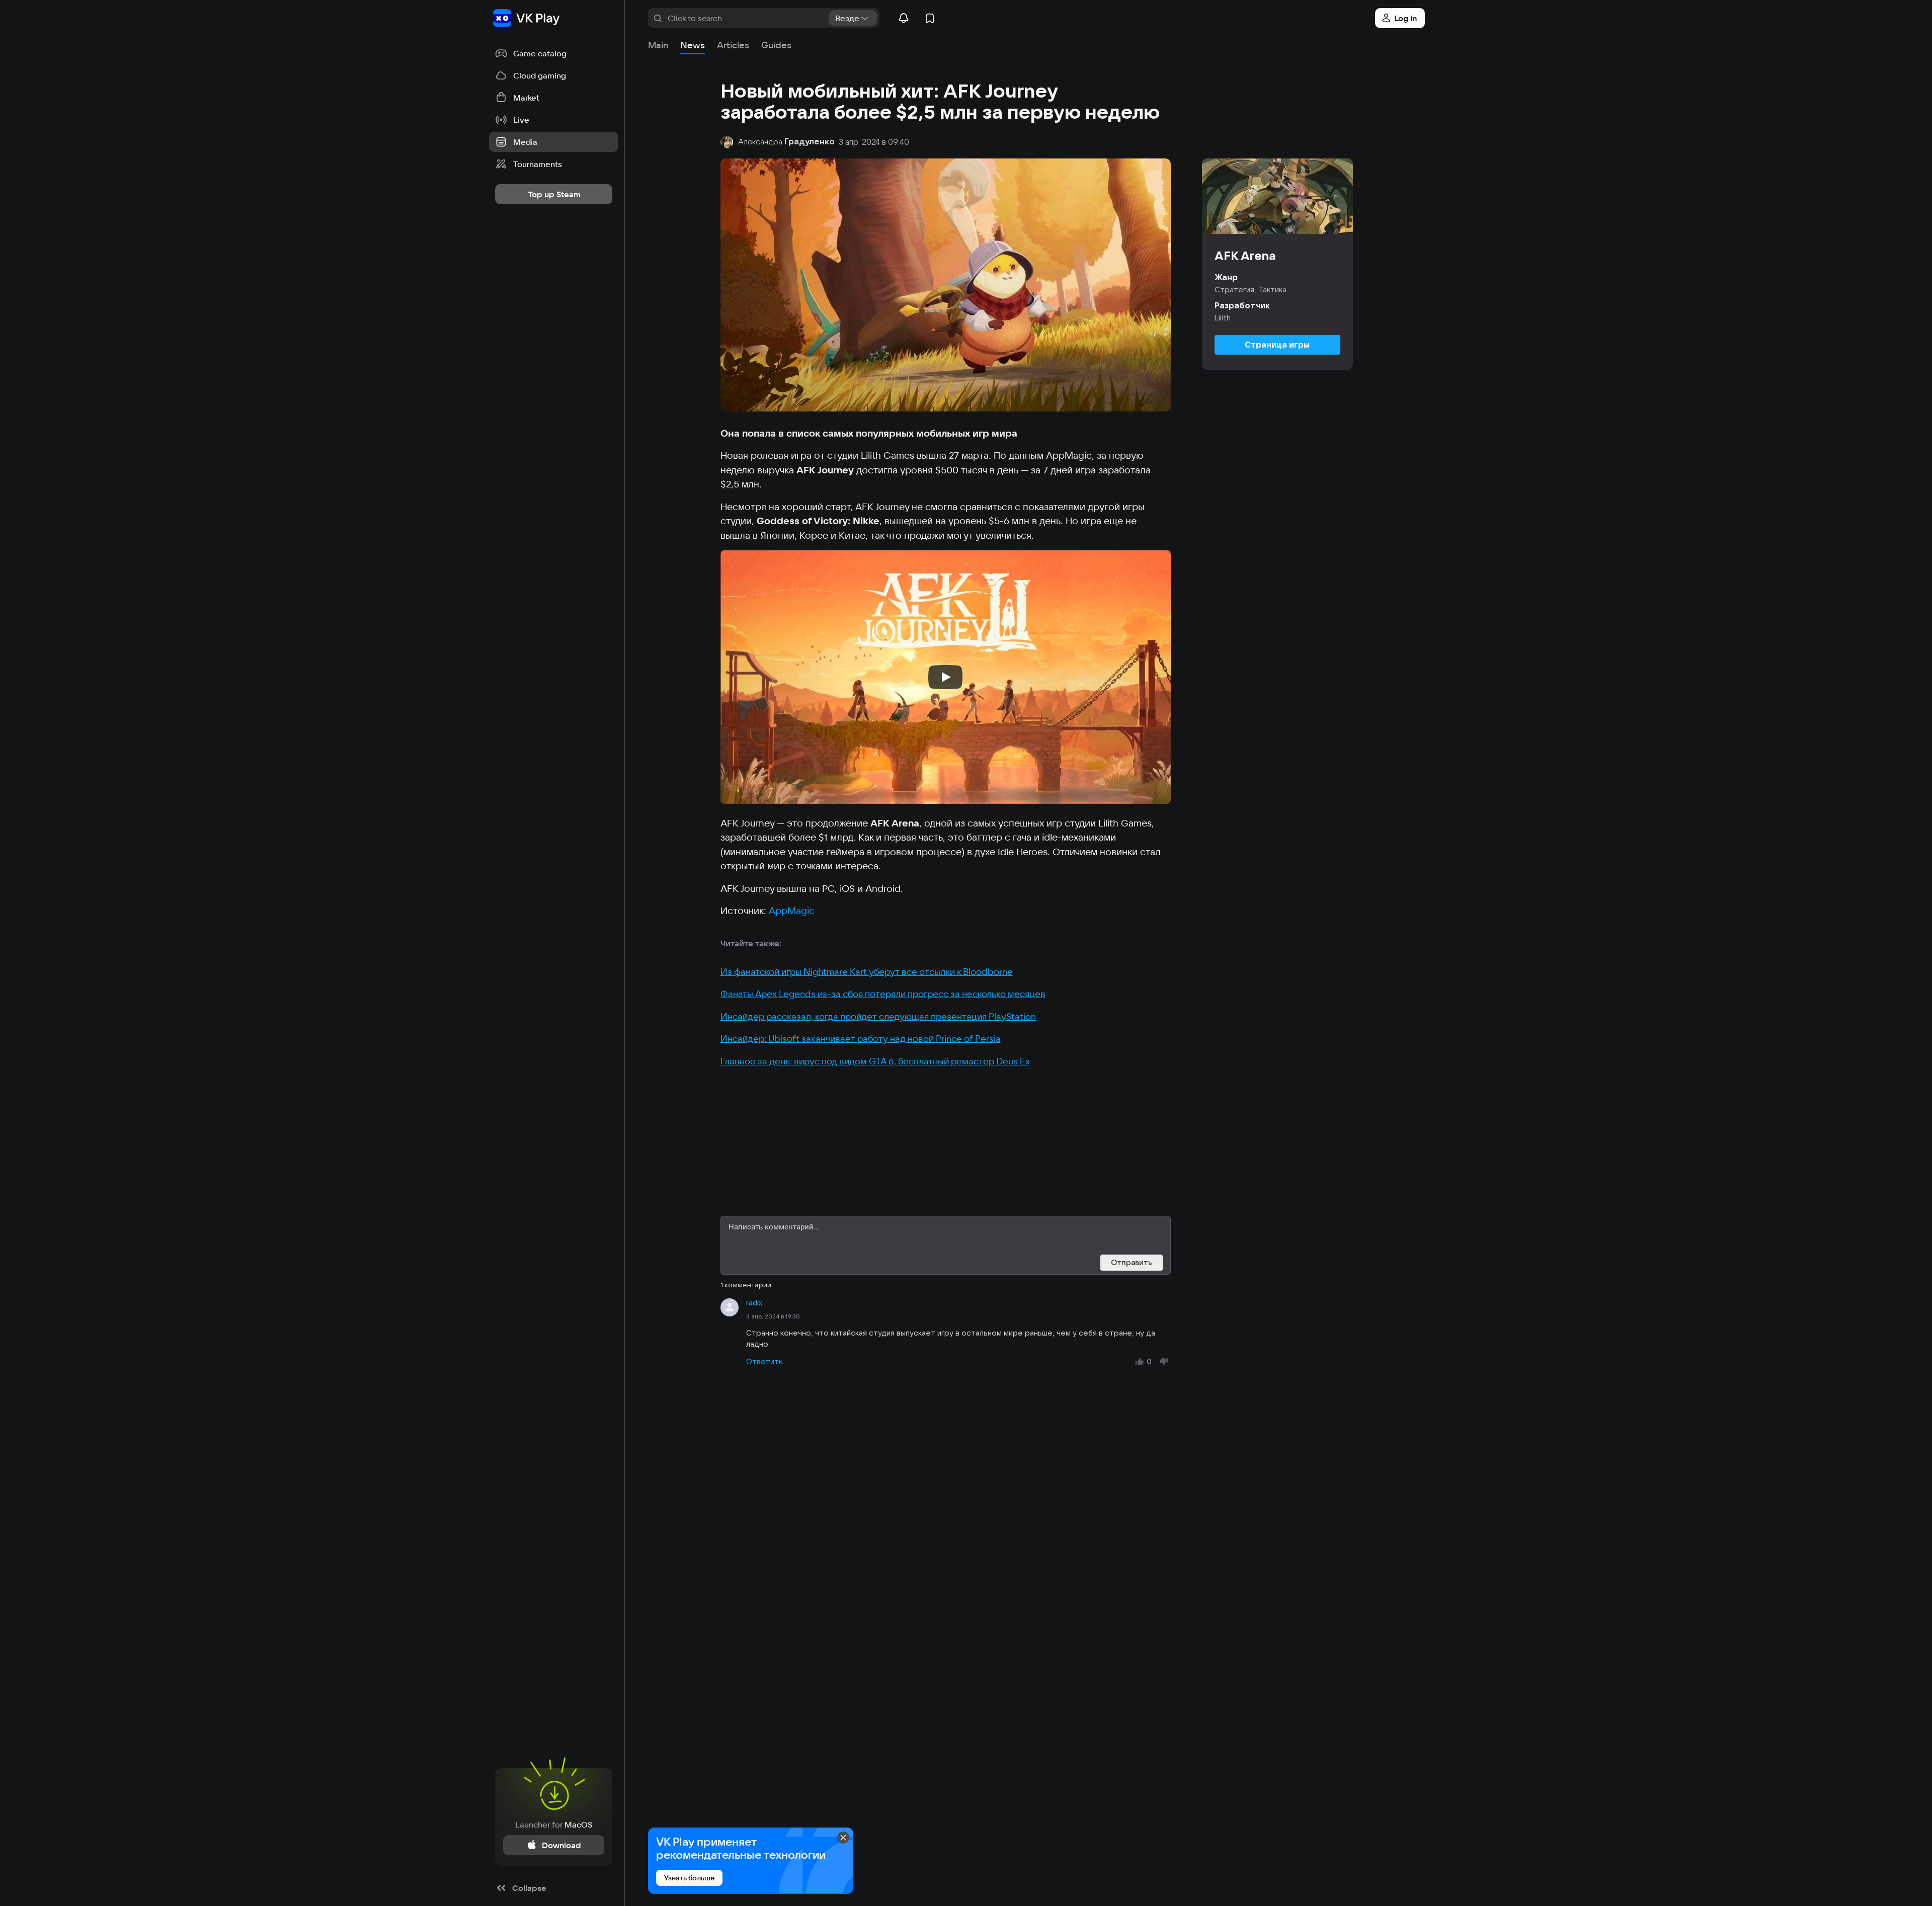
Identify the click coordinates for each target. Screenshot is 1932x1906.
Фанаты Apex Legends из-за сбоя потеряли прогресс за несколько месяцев (883, 994)
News (693, 45)
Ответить (764, 1361)
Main (658, 45)
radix (754, 1303)
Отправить (1132, 1262)
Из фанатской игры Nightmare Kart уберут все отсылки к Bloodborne (867, 972)
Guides (776, 45)
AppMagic (792, 910)
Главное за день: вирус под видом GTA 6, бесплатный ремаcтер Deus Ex (875, 1061)
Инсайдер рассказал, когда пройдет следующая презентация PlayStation (878, 1016)
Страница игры (1277, 345)
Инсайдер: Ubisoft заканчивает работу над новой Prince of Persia (861, 1039)
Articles (733, 45)
